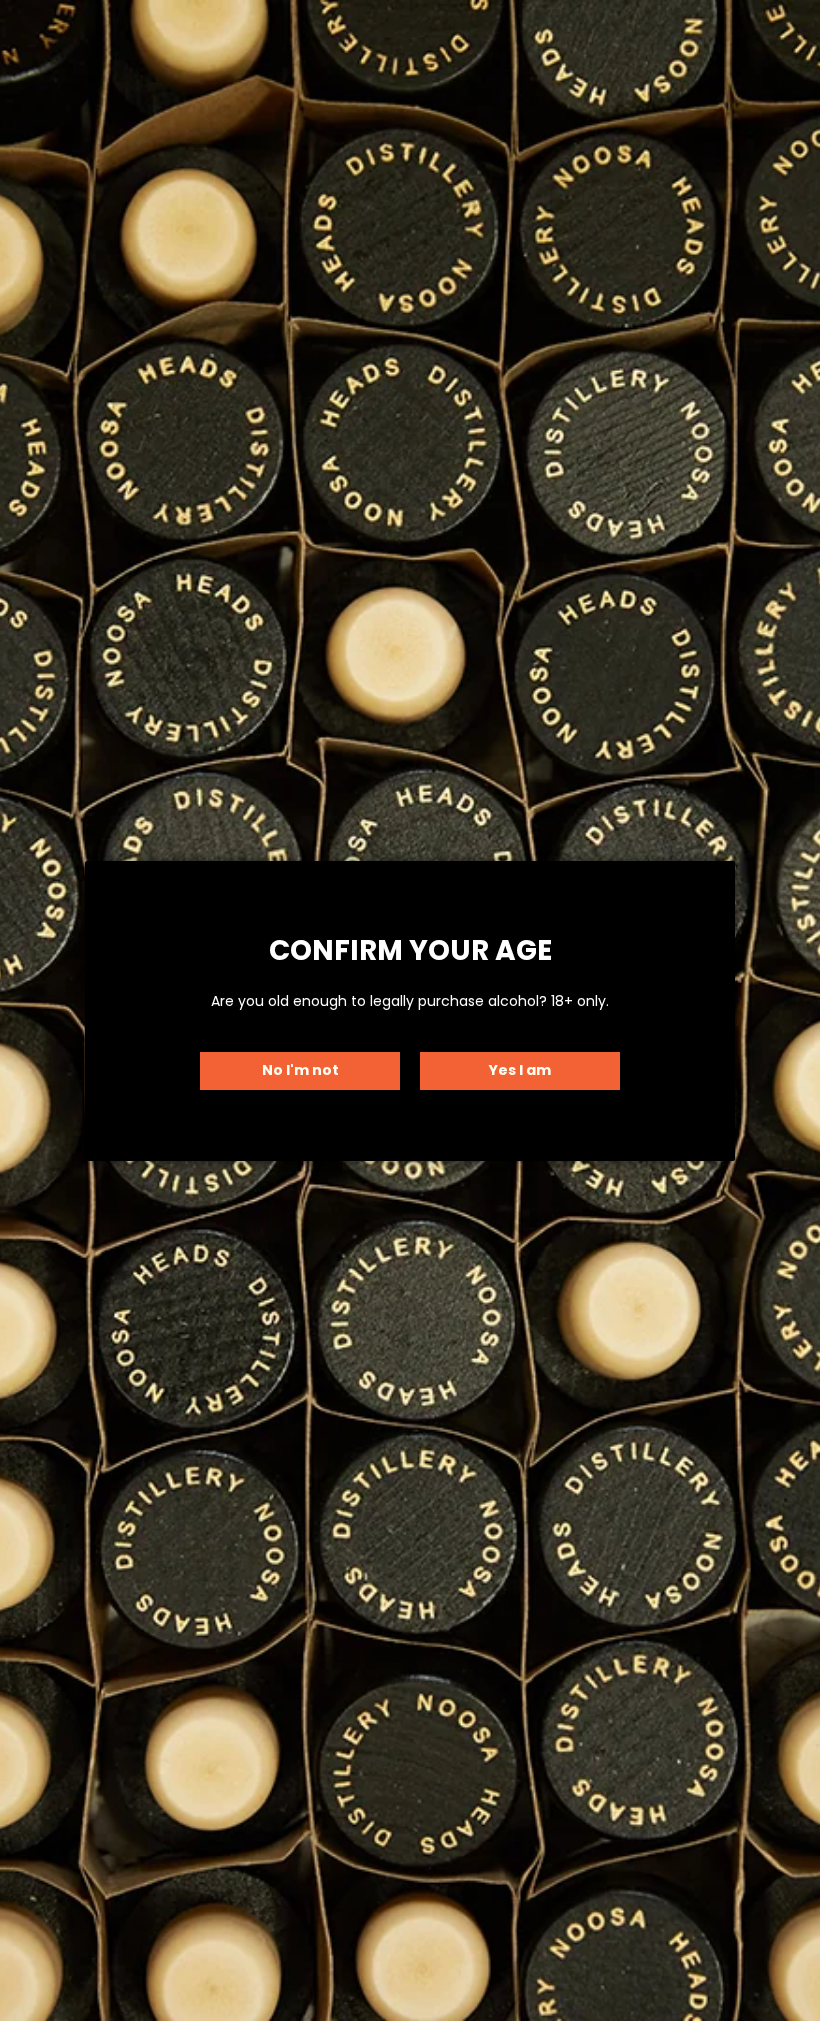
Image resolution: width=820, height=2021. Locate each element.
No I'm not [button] (300, 1070)
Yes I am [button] (520, 1070)
